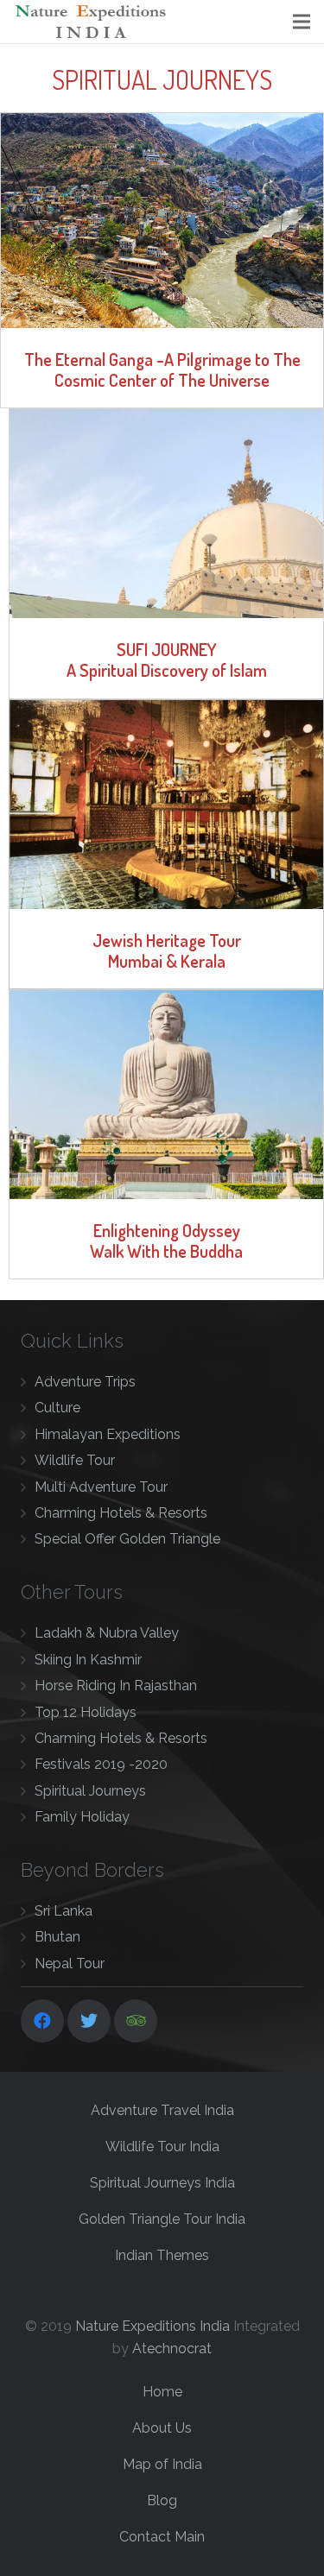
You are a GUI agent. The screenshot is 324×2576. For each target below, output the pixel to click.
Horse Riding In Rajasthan (116, 1686)
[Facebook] (42, 2021)
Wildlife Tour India (162, 2147)
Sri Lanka (64, 1911)
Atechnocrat (172, 2349)
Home (162, 2392)
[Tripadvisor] (136, 2021)
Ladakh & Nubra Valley (107, 1633)
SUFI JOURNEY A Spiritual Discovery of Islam (167, 660)
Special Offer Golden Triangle (127, 1539)
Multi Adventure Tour (101, 1487)
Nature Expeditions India (152, 2326)
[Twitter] (89, 2021)
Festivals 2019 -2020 (101, 1764)
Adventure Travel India (162, 2110)
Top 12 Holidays (86, 1712)
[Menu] (302, 22)
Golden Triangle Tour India (162, 2219)
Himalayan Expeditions (108, 1434)
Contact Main (162, 2537)
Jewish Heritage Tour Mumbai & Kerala (167, 950)
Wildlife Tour (75, 1460)
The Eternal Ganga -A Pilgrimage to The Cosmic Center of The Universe (162, 369)
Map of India (162, 2464)
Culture (57, 1408)
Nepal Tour (70, 1964)
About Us (162, 2428)
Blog (162, 2500)
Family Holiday (82, 1817)
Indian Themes (162, 2255)
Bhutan (57, 1937)
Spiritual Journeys (90, 1791)
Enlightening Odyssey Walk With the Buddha (166, 1241)
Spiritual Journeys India (162, 2183)
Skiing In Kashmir (88, 1660)
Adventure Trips (85, 1382)
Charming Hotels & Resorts (121, 1513)
